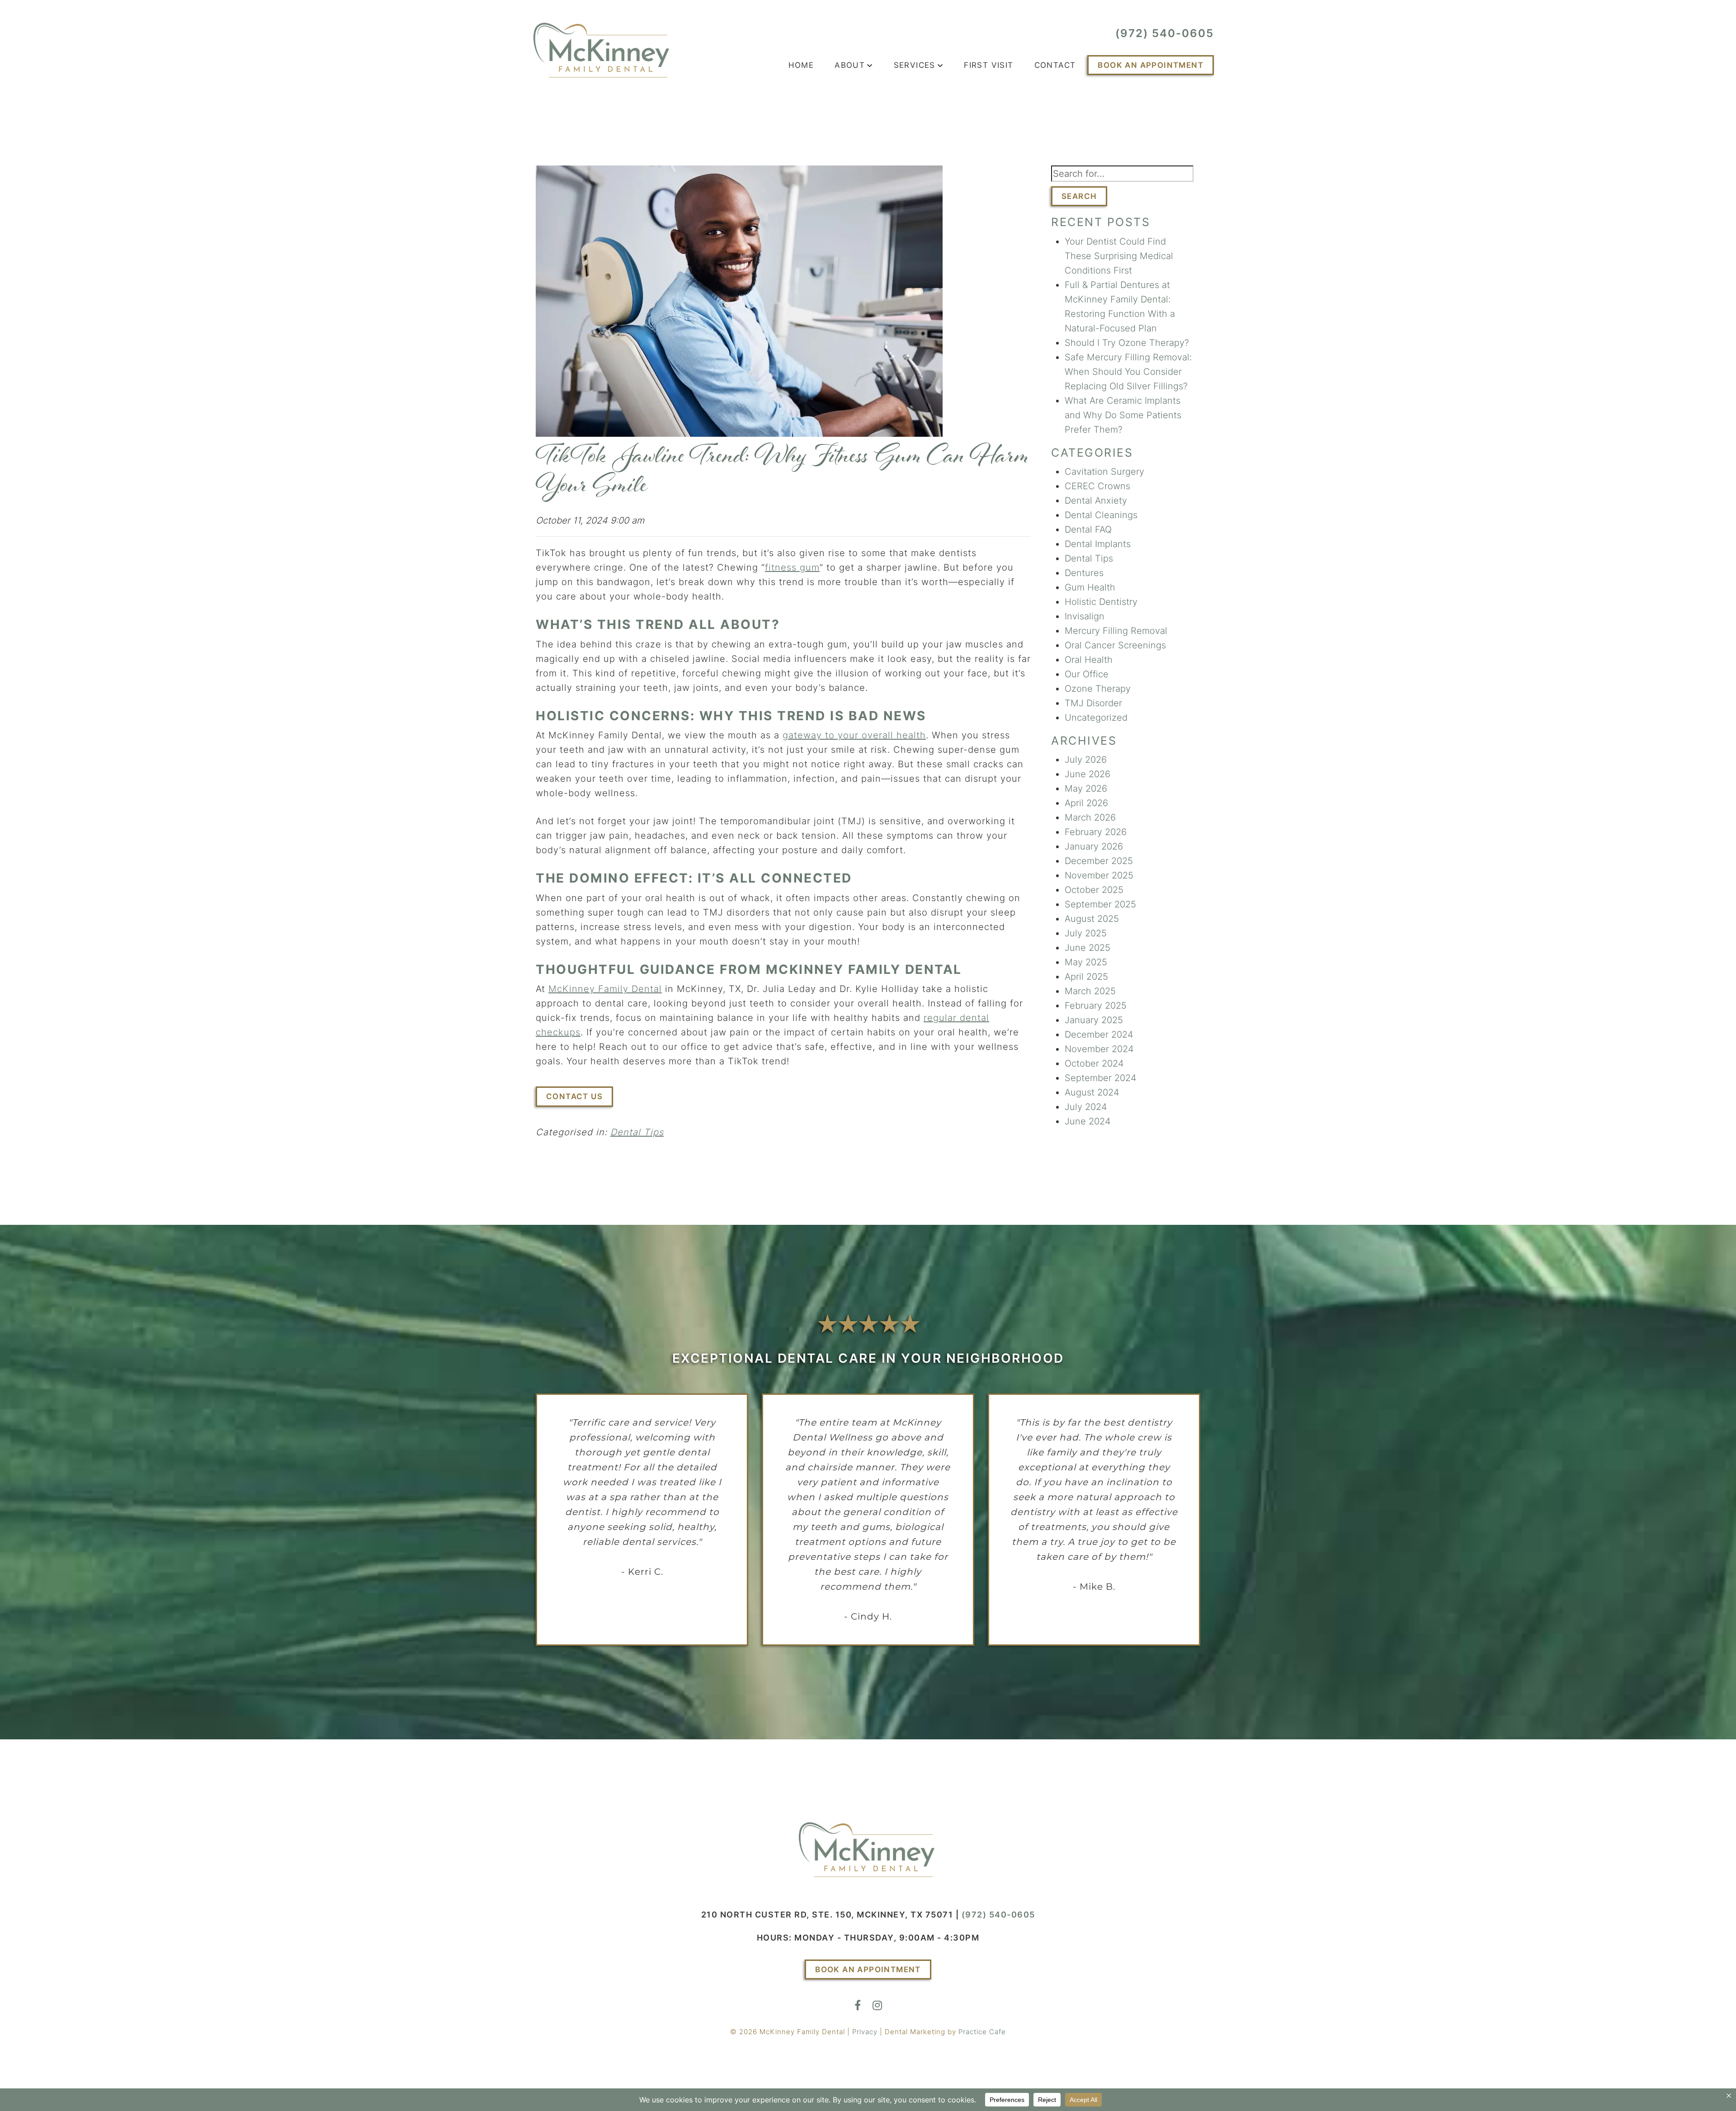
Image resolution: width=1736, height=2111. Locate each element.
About (850, 65)
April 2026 (1086, 803)
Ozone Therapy (1098, 689)
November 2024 (1099, 1049)
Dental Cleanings (1101, 515)
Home (801, 65)
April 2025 (1086, 977)
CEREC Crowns (1097, 486)
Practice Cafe (982, 2032)
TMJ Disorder (1093, 703)
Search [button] (1079, 196)
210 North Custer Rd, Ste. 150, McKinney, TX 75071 (827, 1915)
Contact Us (574, 1096)
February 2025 (1096, 1006)
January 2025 (1094, 1020)
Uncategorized (1096, 718)
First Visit (988, 65)
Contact (1055, 65)
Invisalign (1085, 616)
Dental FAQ (1088, 529)
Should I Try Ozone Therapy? (1127, 343)
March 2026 (1090, 817)
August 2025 (1092, 919)
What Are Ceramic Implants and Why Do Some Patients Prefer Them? (1123, 415)
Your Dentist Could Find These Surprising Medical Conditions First (1119, 256)
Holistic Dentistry (1101, 602)
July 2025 (1086, 933)
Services (915, 65)
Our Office (1087, 674)
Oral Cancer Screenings (1115, 645)
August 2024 (1092, 1092)
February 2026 (1096, 832)
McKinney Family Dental (605, 989)
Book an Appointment (1151, 65)
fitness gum (792, 567)
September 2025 (1100, 904)
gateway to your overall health (854, 735)
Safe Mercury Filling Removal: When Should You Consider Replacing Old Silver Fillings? (1128, 372)
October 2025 (1094, 890)
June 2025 (1087, 948)
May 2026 (1086, 789)
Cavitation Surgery (1104, 472)
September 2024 (1101, 1078)
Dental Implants (1098, 544)
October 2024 (1094, 1063)
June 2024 (1088, 1121)
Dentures (1084, 573)
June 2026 (1087, 774)
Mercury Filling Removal (1116, 631)
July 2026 (1086, 760)
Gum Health (1090, 587)
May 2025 (1086, 962)
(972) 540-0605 (1165, 33)
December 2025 (1099, 861)
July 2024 (1086, 1107)
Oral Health (1089, 660)
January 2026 (1094, 846)
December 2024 (1099, 1034)
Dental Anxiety (1096, 501)
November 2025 (1099, 875)
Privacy (865, 2032)
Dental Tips (637, 1132)
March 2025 (1090, 991)
